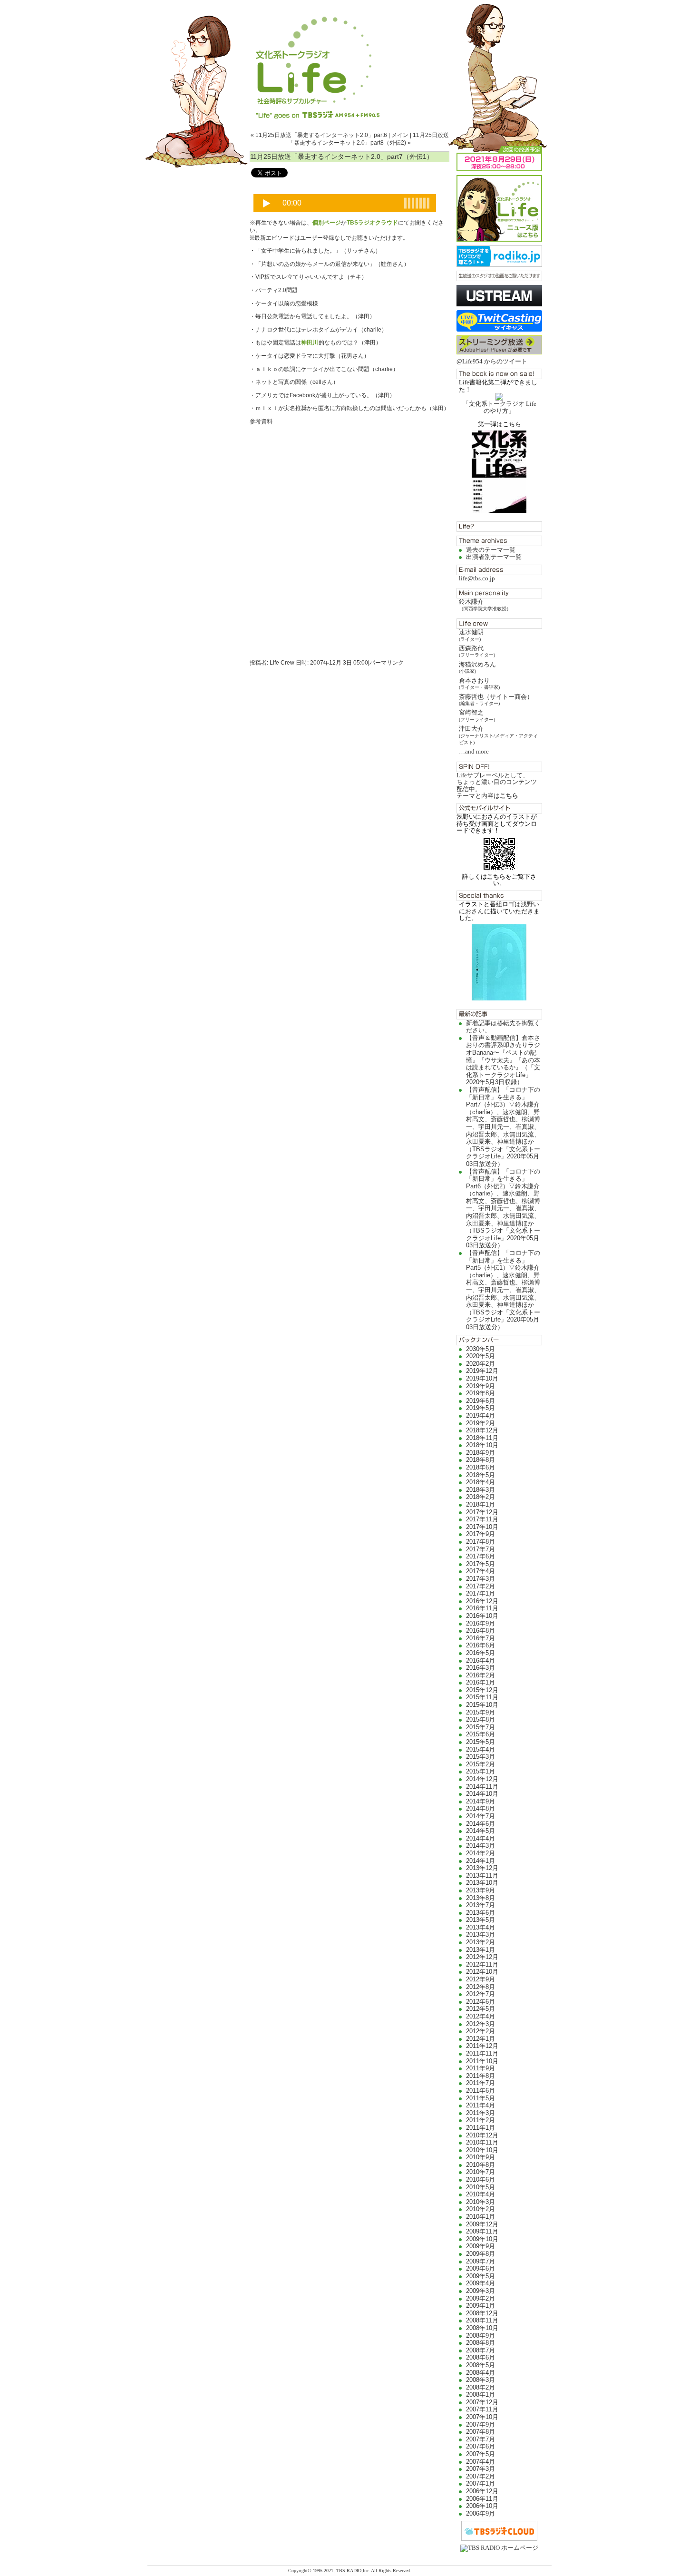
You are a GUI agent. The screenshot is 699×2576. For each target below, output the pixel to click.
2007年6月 (481, 2446)
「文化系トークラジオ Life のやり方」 (500, 407)
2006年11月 (482, 2499)
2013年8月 (481, 1898)
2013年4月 (481, 1927)
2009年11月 (482, 2231)
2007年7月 (481, 2439)
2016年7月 (481, 1638)
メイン (400, 135)
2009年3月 (481, 2291)
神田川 (310, 343)
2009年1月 (481, 2306)
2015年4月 (481, 1749)
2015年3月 (481, 1757)
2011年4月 (481, 2105)
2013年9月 (481, 1890)
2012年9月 (481, 1979)
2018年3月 (481, 1490)
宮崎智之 (477, 715)
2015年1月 (481, 1771)
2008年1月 (481, 2395)
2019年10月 (482, 1378)
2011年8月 (481, 2076)
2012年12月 (482, 1957)
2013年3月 (481, 1934)
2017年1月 (481, 1593)
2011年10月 (482, 2061)
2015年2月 (481, 1764)
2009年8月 (481, 2254)
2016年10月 (482, 1616)
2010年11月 (482, 2142)
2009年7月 (481, 2261)
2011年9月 (481, 2068)
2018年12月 (482, 1430)
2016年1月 (481, 1682)
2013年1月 (481, 1950)
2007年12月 (482, 2402)
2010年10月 (482, 2150)
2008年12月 (482, 2313)
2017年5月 (481, 1564)
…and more (474, 751)
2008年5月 (481, 2365)
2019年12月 (482, 1371)
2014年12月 (482, 1779)
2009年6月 (481, 2268)
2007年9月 (481, 2424)
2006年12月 (482, 2491)
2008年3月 (481, 2380)
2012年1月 (481, 2039)
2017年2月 (481, 1586)
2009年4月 (481, 2283)
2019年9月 (481, 1386)
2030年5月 (481, 1349)
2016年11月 (482, 1608)
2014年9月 (481, 1801)
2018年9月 (481, 1453)
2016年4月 (481, 1660)
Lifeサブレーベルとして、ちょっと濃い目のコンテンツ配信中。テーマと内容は (497, 785)
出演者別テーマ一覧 (494, 557)
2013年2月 (481, 1942)
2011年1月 (481, 2128)
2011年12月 (482, 2046)
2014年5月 (481, 1831)
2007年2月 (481, 2476)
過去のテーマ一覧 (491, 550)
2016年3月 (481, 1668)
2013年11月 (482, 1876)
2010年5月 (481, 2187)
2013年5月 (481, 1920)
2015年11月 (482, 1697)
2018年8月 (481, 1460)
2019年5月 (481, 1408)
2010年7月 (481, 2172)
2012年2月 (481, 2031)
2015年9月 (481, 1712)
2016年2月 (481, 1675)
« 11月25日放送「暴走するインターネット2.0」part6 (319, 135)
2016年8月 (481, 1631)
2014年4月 (481, 1838)
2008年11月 (482, 2320)
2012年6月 (481, 2002)
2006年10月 (482, 2506)
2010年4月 (481, 2194)
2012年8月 (481, 1987)
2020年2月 (481, 1364)
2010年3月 (481, 2202)
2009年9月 (481, 2246)
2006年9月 (481, 2513)
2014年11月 (482, 1787)
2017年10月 (482, 1527)
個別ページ (327, 223)
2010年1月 (481, 2217)
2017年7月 (481, 1549)
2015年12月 (482, 1690)
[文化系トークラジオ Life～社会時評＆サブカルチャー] (349, 59)
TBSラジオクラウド (372, 223)
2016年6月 (481, 1645)
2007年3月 (481, 2469)
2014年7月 (481, 1816)
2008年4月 (481, 2373)
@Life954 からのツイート (492, 361)
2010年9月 (481, 2157)
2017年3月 (481, 1579)
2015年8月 (481, 1719)
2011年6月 (481, 2091)
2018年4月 (481, 1482)
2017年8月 (481, 1542)
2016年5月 (481, 1653)
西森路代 (477, 651)
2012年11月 (482, 1964)
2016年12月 (482, 1601)
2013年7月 (481, 1905)
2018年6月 (481, 1467)
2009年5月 (481, 2276)
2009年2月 (481, 2298)
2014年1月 (481, 1861)
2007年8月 (481, 2432)
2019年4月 (481, 1415)
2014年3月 (481, 1846)
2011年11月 (482, 2053)
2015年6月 (481, 1734)
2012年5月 (481, 2009)
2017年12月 (482, 1512)
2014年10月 (482, 1794)
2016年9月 (481, 1623)
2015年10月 (482, 1705)
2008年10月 (482, 2328)
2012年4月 (481, 2016)
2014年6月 (481, 1824)
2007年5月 (481, 2454)
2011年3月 (481, 2113)
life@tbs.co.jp (477, 578)
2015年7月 (481, 1727)
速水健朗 (471, 635)
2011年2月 (481, 2120)
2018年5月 (481, 1475)
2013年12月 (482, 1868)
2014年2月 (481, 1853)
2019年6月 (481, 1401)
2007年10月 (482, 2417)
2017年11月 (482, 1519)
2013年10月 (482, 1883)
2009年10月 (482, 2239)
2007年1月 (481, 2483)
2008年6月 (481, 2357)
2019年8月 (481, 1393)
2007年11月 (482, 2409)
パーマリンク (387, 663)
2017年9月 (481, 1534)
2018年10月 (482, 1445)
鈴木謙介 (485, 604)
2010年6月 (481, 2179)
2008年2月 (481, 2387)
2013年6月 (481, 1913)
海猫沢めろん (477, 667)
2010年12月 (482, 2135)
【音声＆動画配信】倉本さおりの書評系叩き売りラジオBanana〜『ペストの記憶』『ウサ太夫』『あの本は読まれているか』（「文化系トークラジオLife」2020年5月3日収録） (503, 1060)
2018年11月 (482, 1438)
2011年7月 (481, 2083)
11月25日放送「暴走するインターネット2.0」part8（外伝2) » (369, 139)
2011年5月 (481, 2098)
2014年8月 (481, 1808)
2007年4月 (481, 2462)
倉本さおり (479, 683)
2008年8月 (481, 2343)
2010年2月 (481, 2209)
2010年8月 (481, 2165)
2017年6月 (481, 1556)
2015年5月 (481, 1742)
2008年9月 (481, 2336)
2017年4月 (481, 1571)
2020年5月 (481, 1356)
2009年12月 (482, 2224)
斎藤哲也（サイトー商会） (496, 700)
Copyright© (301, 2571)
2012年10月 (482, 1972)
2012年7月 (481, 1994)
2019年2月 (481, 1423)
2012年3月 (481, 2024)
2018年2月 (481, 1497)
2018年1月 (481, 1504)
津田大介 (498, 735)
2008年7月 (481, 2350)
